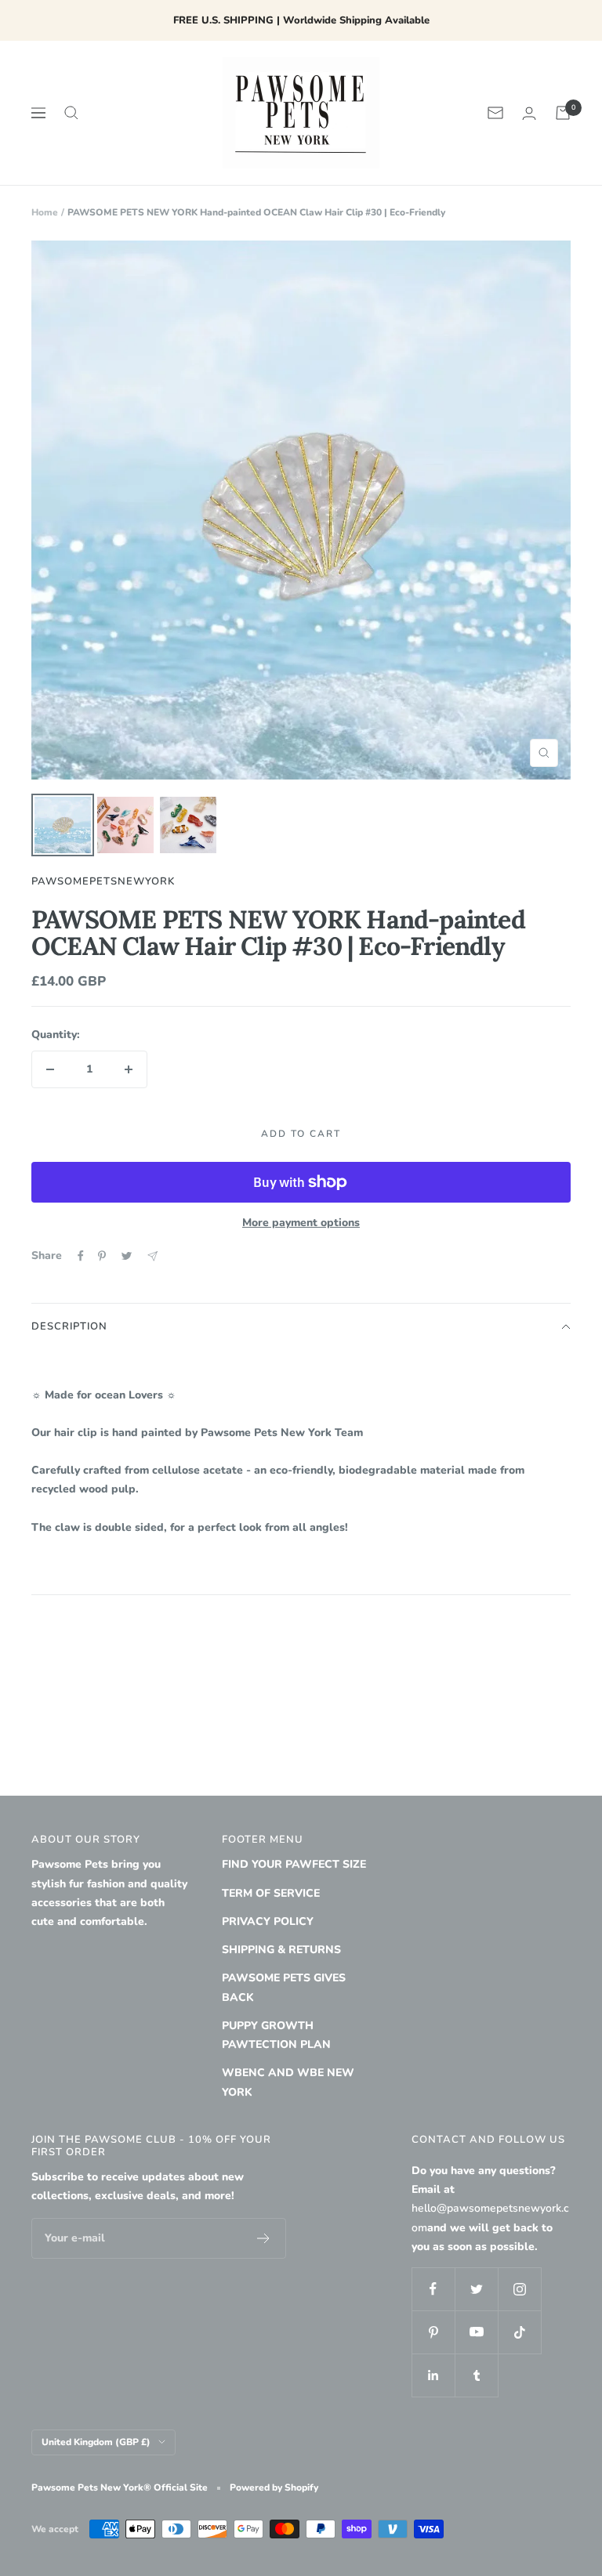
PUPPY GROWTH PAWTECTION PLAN (276, 2035)
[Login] (529, 113)
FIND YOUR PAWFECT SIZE (294, 1864)
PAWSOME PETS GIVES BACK (284, 1987)
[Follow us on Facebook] (433, 2289)
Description (69, 1326)
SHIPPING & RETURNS (281, 1950)
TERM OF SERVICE (271, 1893)
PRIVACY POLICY (268, 1921)
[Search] (71, 113)
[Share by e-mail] (152, 1256)
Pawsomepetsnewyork (103, 881)
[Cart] (563, 113)
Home (45, 212)
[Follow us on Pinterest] (433, 2332)
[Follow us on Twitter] (476, 2289)
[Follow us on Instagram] (519, 2289)
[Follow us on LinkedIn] (433, 2375)
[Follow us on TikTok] (519, 2332)
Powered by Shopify (274, 2487)
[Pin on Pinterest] (102, 1256)
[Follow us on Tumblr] (476, 2375)
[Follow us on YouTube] (476, 2332)
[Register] (264, 2238)
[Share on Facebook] (81, 1256)
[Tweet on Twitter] (127, 1256)
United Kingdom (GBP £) (96, 2442)
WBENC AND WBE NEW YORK (288, 2082)
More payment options (301, 1223)
